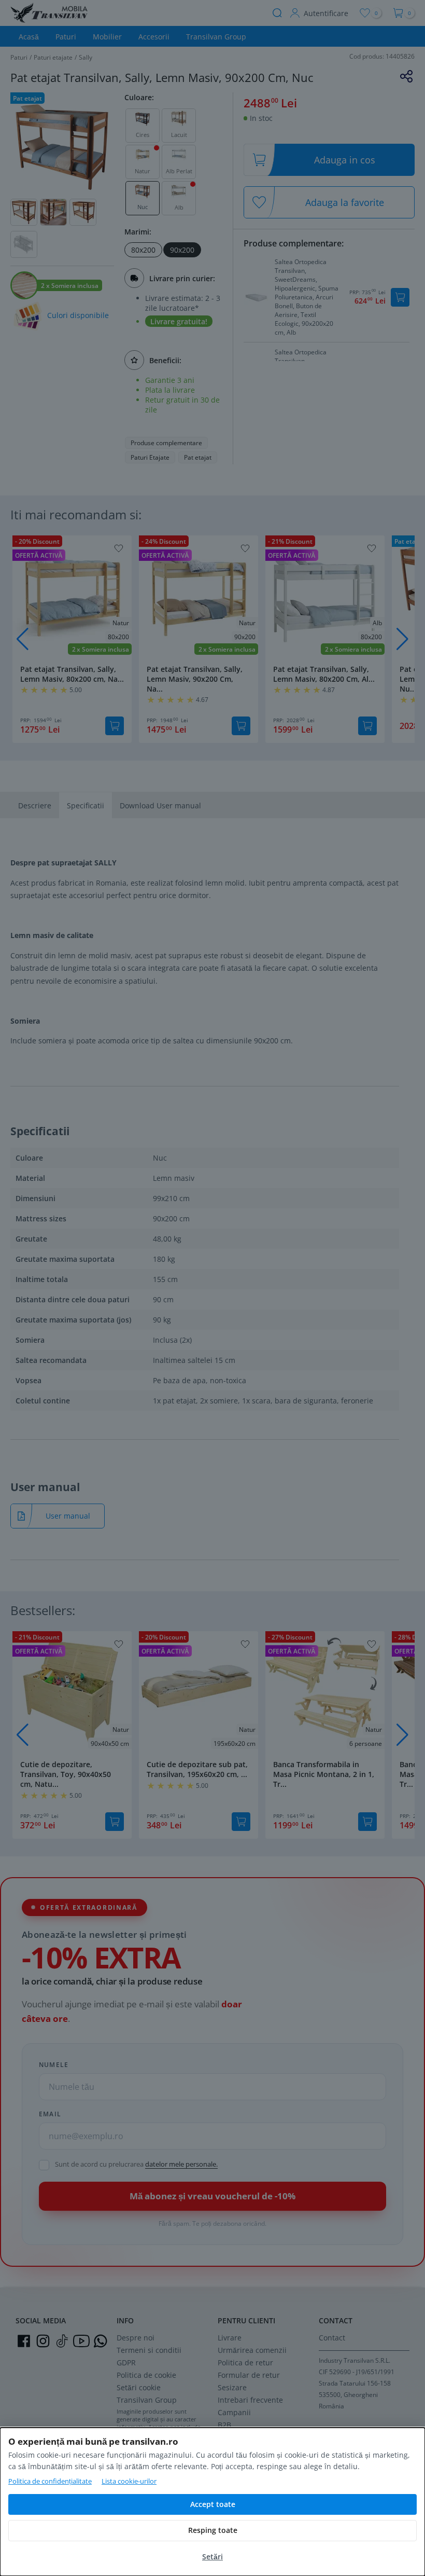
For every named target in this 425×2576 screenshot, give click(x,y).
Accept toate (213, 2504)
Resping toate (213, 2530)
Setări (212, 2557)
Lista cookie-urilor (129, 2481)
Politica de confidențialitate (50, 2481)
